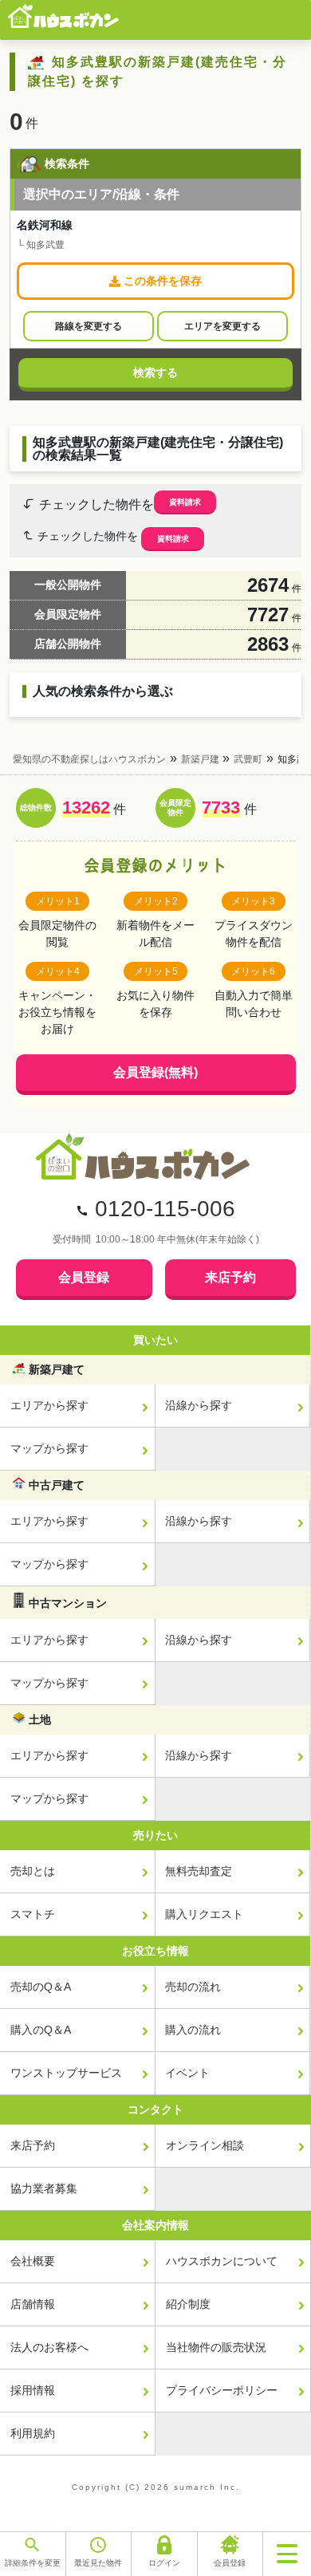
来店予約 (230, 1277)
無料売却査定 (199, 1871)
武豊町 (248, 759)
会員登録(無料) (155, 1072)
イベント (187, 2073)
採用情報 (33, 2390)
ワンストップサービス (66, 2073)
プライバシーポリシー (222, 2390)
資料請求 (185, 502)
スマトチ (33, 1914)
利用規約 (33, 2433)
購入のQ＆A (41, 2030)
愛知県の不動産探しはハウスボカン (89, 759)
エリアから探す (49, 1405)
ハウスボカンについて (222, 2261)
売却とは (33, 1871)
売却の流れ (193, 1987)
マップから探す (49, 1448)
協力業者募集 (44, 2188)
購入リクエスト (204, 1914)
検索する (155, 372)
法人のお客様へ (49, 2347)
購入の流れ (193, 2030)
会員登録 (84, 1277)
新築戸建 (200, 759)
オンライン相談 (205, 2145)
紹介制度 (188, 2304)
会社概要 (33, 2261)
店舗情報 (33, 2304)
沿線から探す (199, 1405)
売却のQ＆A (41, 1987)
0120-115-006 (165, 1209)
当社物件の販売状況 (216, 2347)
